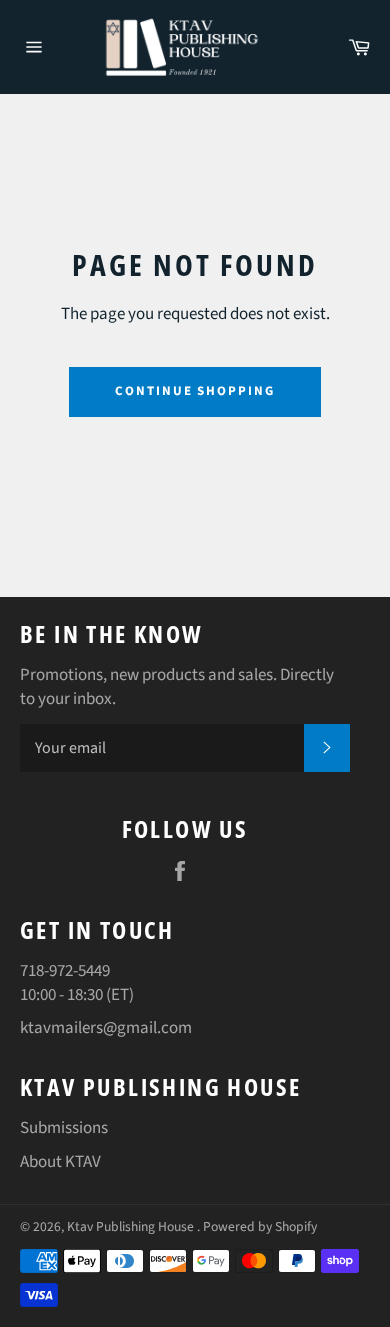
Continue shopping (195, 391)
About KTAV (60, 1162)
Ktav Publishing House (132, 1226)
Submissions (64, 1128)
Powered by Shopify (260, 1226)
